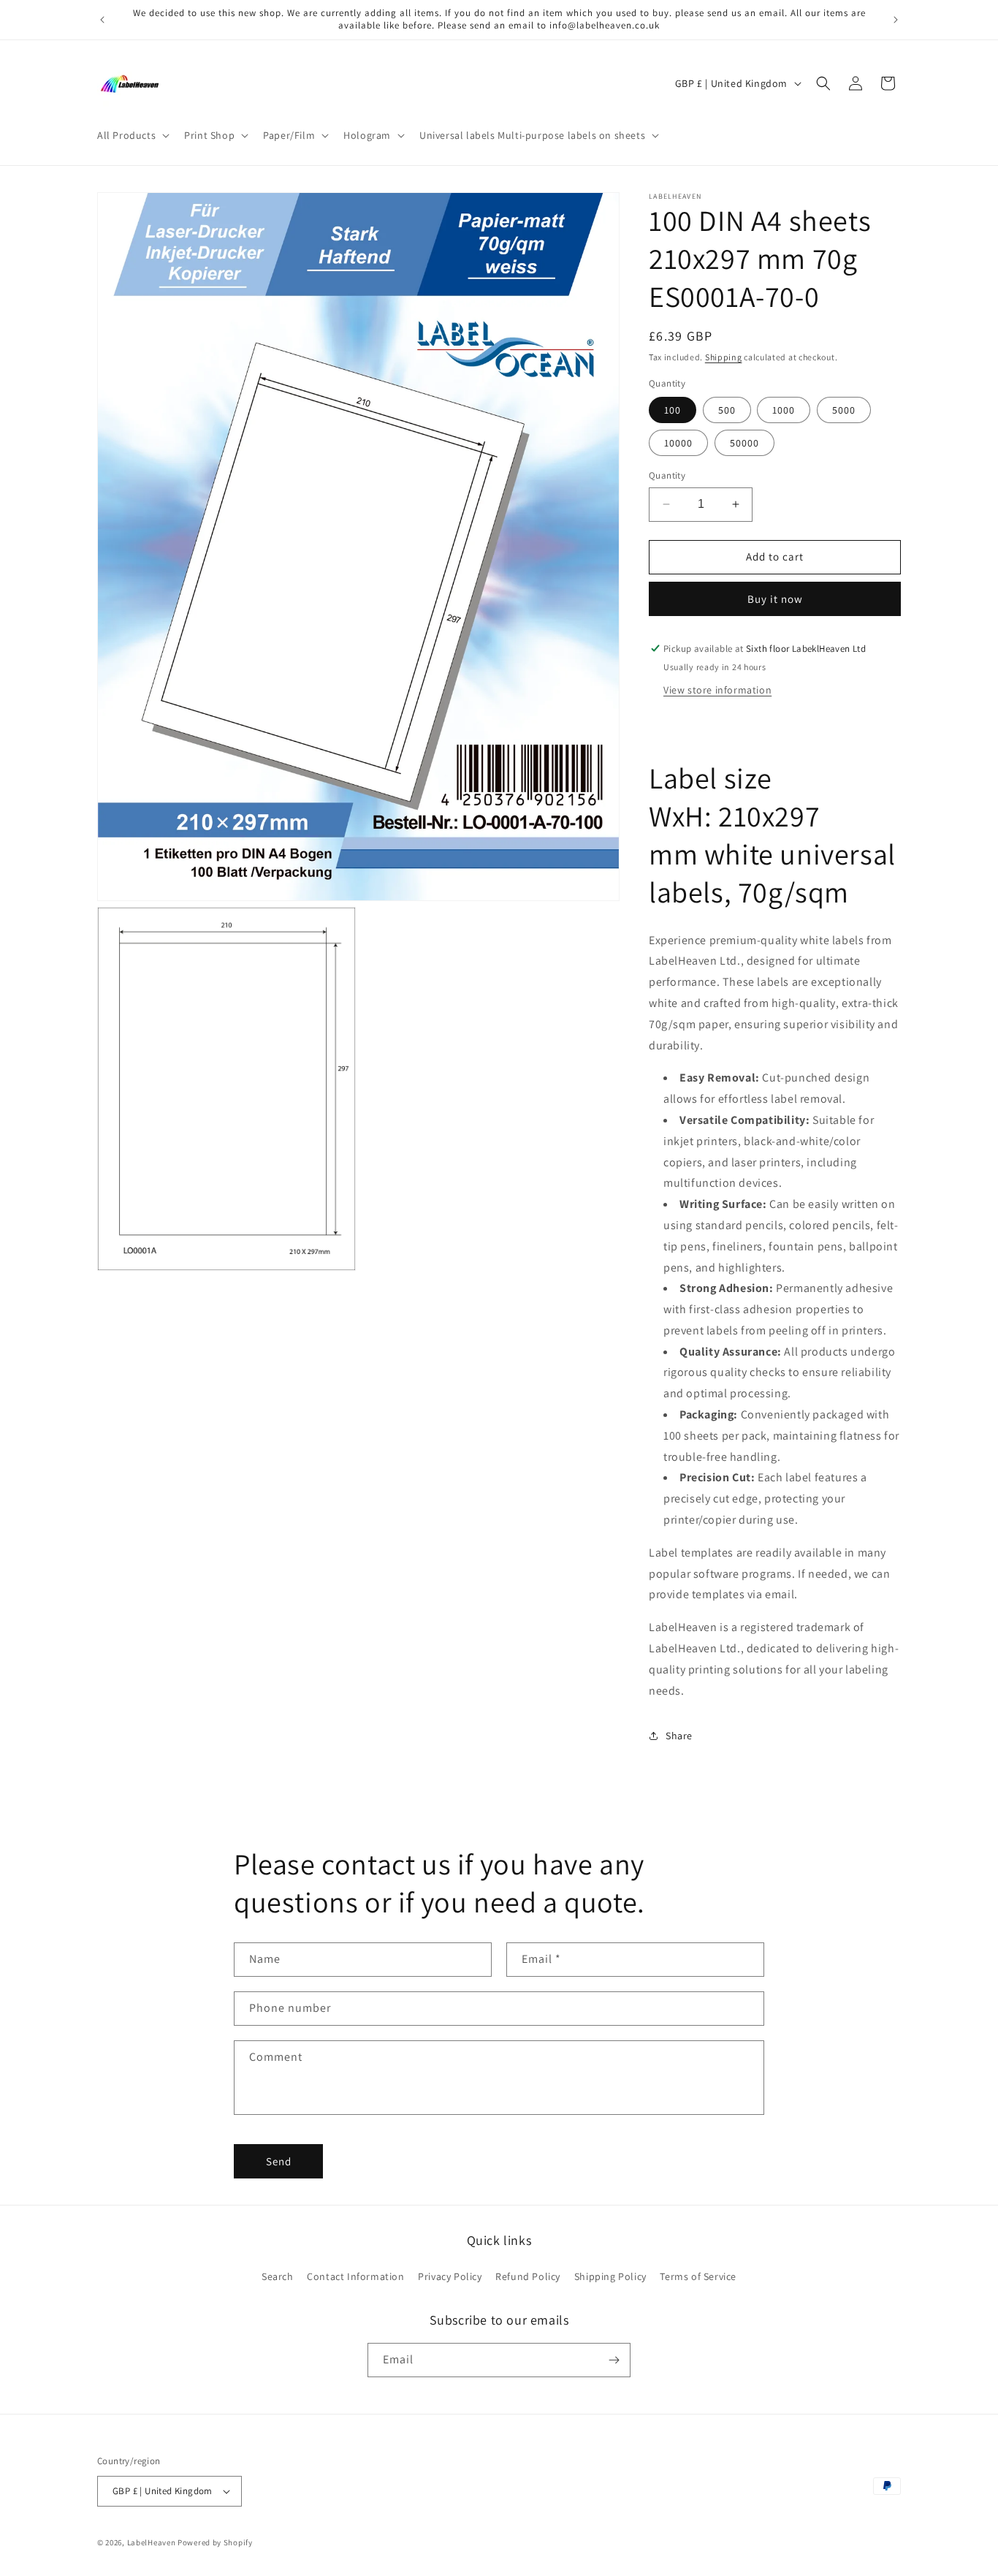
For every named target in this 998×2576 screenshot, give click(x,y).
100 (673, 410)
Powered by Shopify (215, 2542)
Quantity (667, 475)
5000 (844, 410)
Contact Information (355, 2276)
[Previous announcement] (102, 20)
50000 (744, 443)
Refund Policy (528, 2276)
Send (279, 2161)
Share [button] (679, 1736)
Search (278, 2276)
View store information (717, 690)
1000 (784, 410)
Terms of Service (698, 2276)
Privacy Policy (450, 2276)
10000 (678, 443)
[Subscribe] (614, 2360)
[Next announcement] (896, 20)
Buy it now (775, 599)
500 (727, 410)
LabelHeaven (152, 2542)
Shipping (724, 357)
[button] (132, 135)
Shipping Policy (610, 2276)
